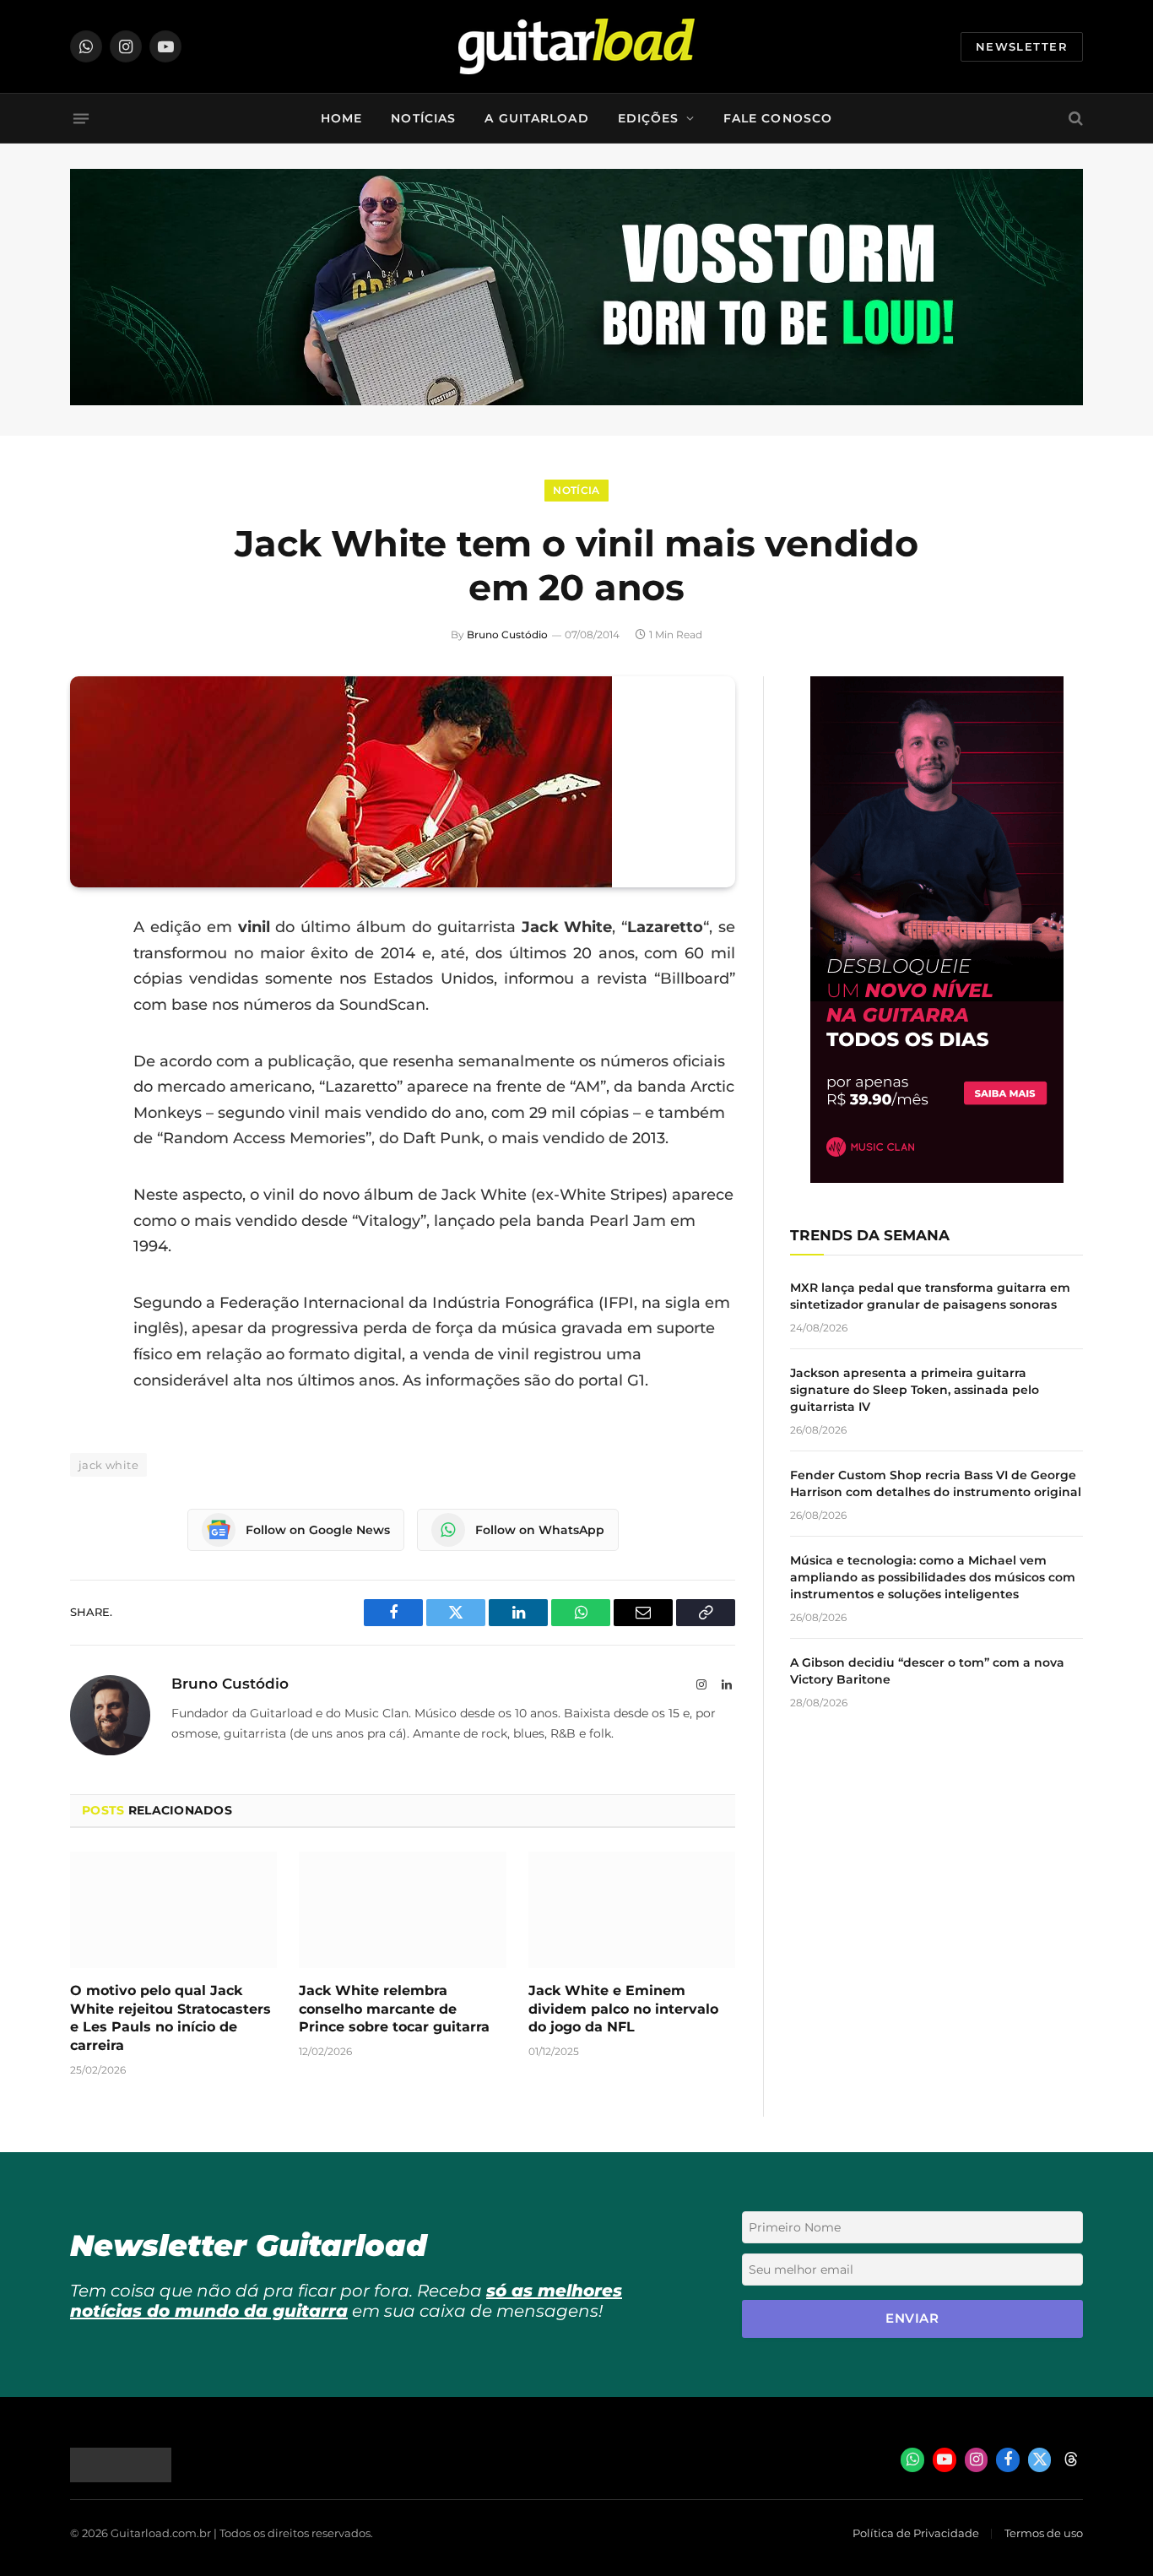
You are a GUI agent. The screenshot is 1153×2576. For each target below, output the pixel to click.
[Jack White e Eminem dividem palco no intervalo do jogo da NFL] (632, 1910)
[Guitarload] (576, 46)
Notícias (423, 118)
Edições (649, 118)
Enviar (912, 2318)
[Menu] (81, 118)
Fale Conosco (778, 118)
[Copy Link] (87, 1143)
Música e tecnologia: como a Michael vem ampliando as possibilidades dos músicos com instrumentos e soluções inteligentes (933, 1577)
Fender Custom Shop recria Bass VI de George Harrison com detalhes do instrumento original (936, 1483)
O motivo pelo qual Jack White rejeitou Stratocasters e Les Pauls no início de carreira (171, 2018)
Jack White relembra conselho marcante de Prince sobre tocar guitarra (394, 2009)
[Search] (1074, 119)
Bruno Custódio (507, 635)
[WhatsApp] (87, 1100)
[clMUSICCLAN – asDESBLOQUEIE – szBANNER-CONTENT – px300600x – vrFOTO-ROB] (937, 1178)
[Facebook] (87, 971)
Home (341, 118)
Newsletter (1022, 46)
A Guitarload (536, 118)
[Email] (87, 1057)
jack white (108, 1465)
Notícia (576, 490)
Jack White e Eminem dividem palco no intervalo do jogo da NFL (623, 2009)
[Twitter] (87, 1014)
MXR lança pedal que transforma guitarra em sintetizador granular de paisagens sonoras (930, 1296)
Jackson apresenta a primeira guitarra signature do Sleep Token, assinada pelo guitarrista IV (915, 1390)
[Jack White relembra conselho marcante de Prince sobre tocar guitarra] (402, 1910)
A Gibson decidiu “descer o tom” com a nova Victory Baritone (927, 1671)
